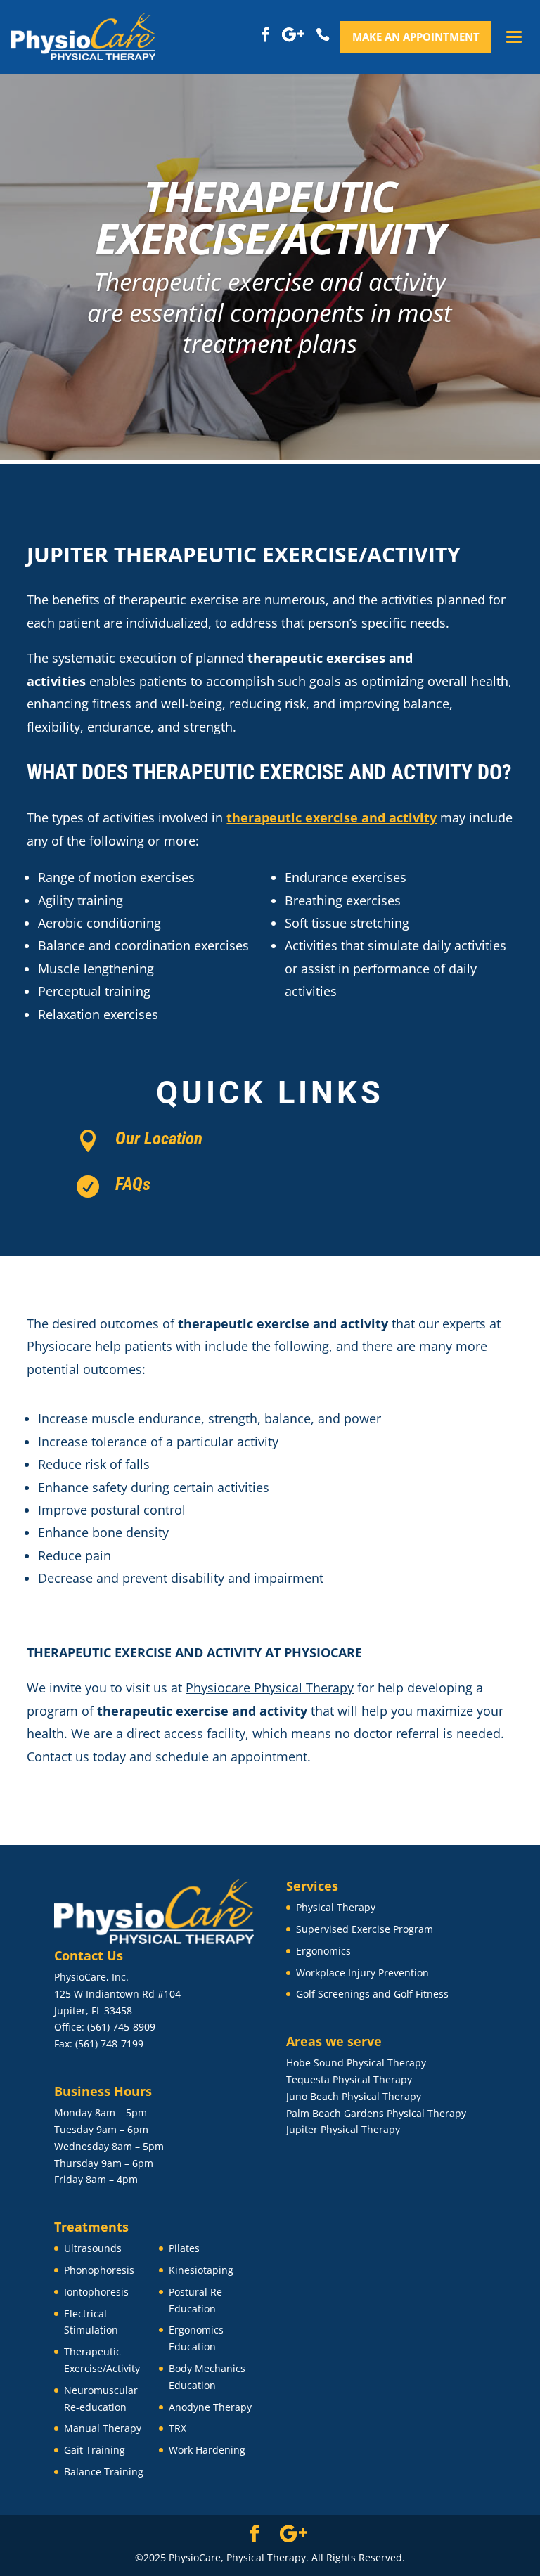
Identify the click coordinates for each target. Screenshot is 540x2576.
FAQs (133, 1184)
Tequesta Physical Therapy (349, 2079)
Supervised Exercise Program (365, 1929)
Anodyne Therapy (210, 2407)
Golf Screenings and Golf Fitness (372, 1994)
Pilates (184, 2248)
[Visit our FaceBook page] (266, 35)
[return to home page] (83, 37)
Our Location (159, 1138)
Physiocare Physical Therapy (270, 1688)
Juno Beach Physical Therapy (354, 2096)
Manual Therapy (103, 2428)
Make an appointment (416, 37)
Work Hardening (207, 2450)
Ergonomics (323, 1951)
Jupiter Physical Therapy (343, 2129)
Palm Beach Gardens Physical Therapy (376, 2113)
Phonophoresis (99, 2270)
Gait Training (95, 2450)
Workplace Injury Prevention (362, 1973)
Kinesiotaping (201, 2270)
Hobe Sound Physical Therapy (356, 2063)
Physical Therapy (336, 1907)
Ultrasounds (93, 2248)
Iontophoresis (96, 2292)
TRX (178, 2428)
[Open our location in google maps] (294, 35)
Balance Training (104, 2472)
